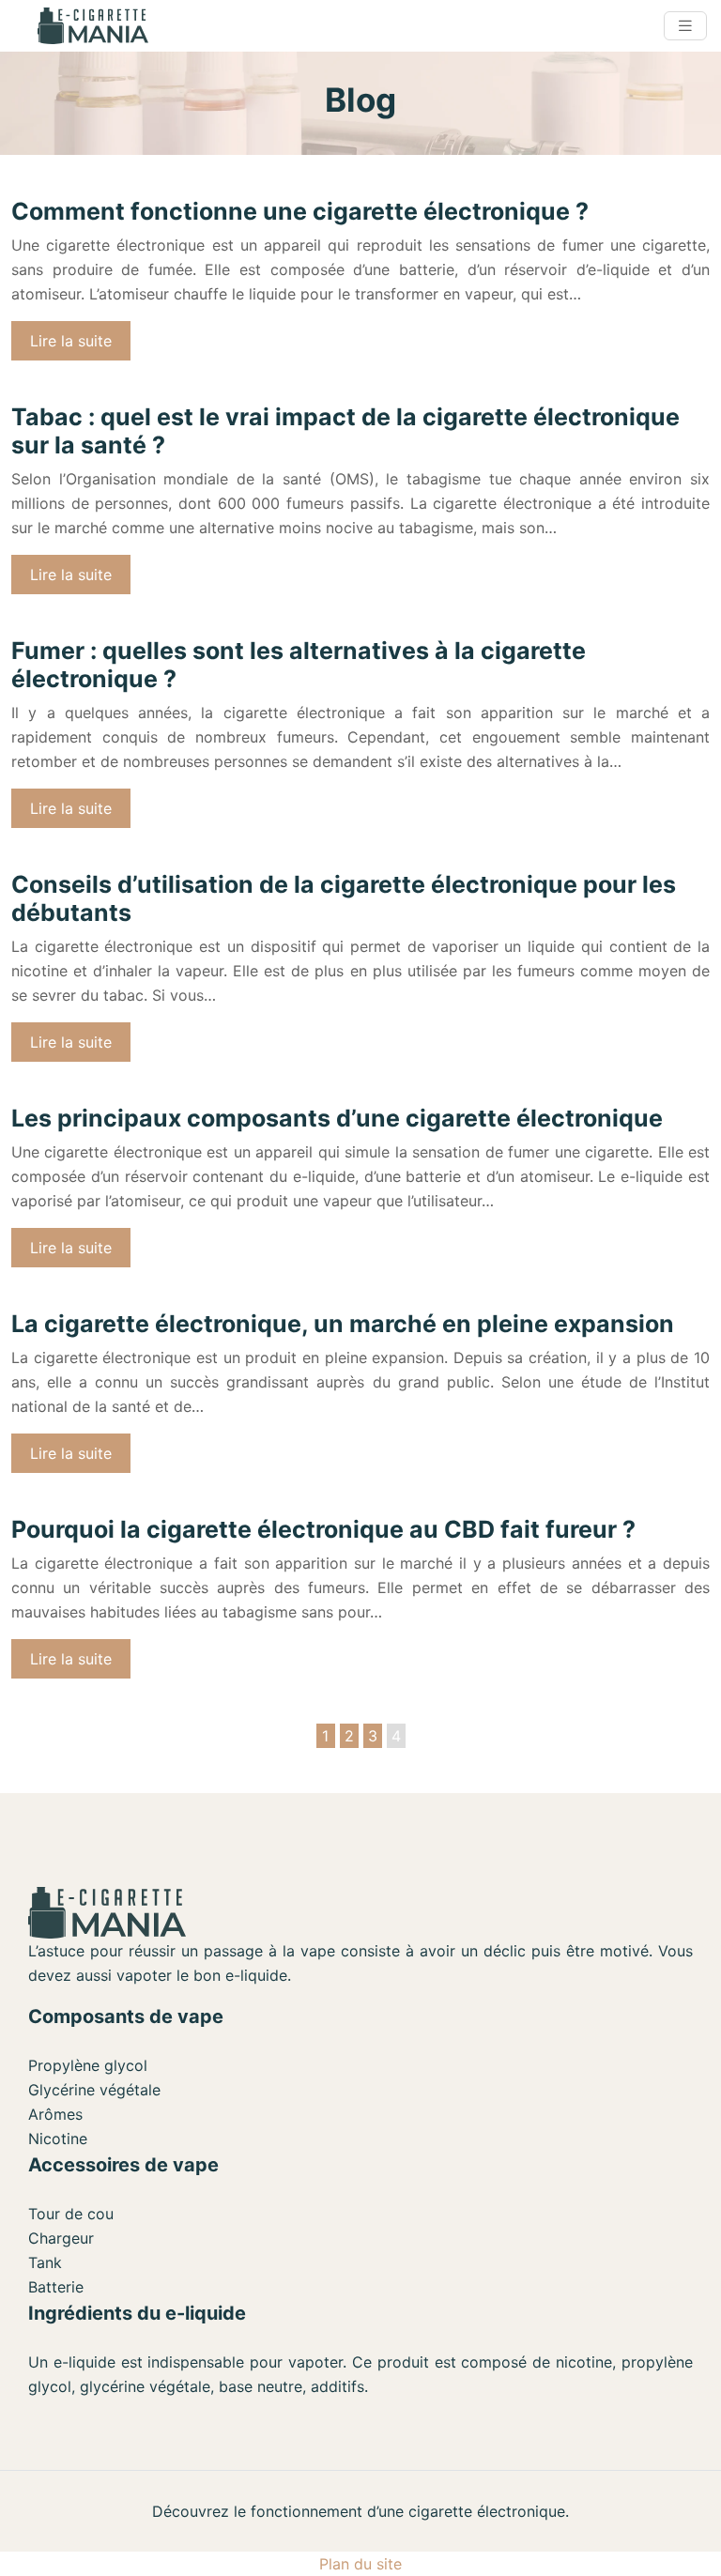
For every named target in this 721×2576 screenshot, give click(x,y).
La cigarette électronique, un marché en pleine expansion (343, 1324)
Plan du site (360, 2564)
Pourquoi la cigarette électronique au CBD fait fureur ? (323, 1529)
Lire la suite (71, 341)
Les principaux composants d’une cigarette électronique (337, 1118)
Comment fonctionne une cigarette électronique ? (300, 211)
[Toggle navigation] (685, 26)
